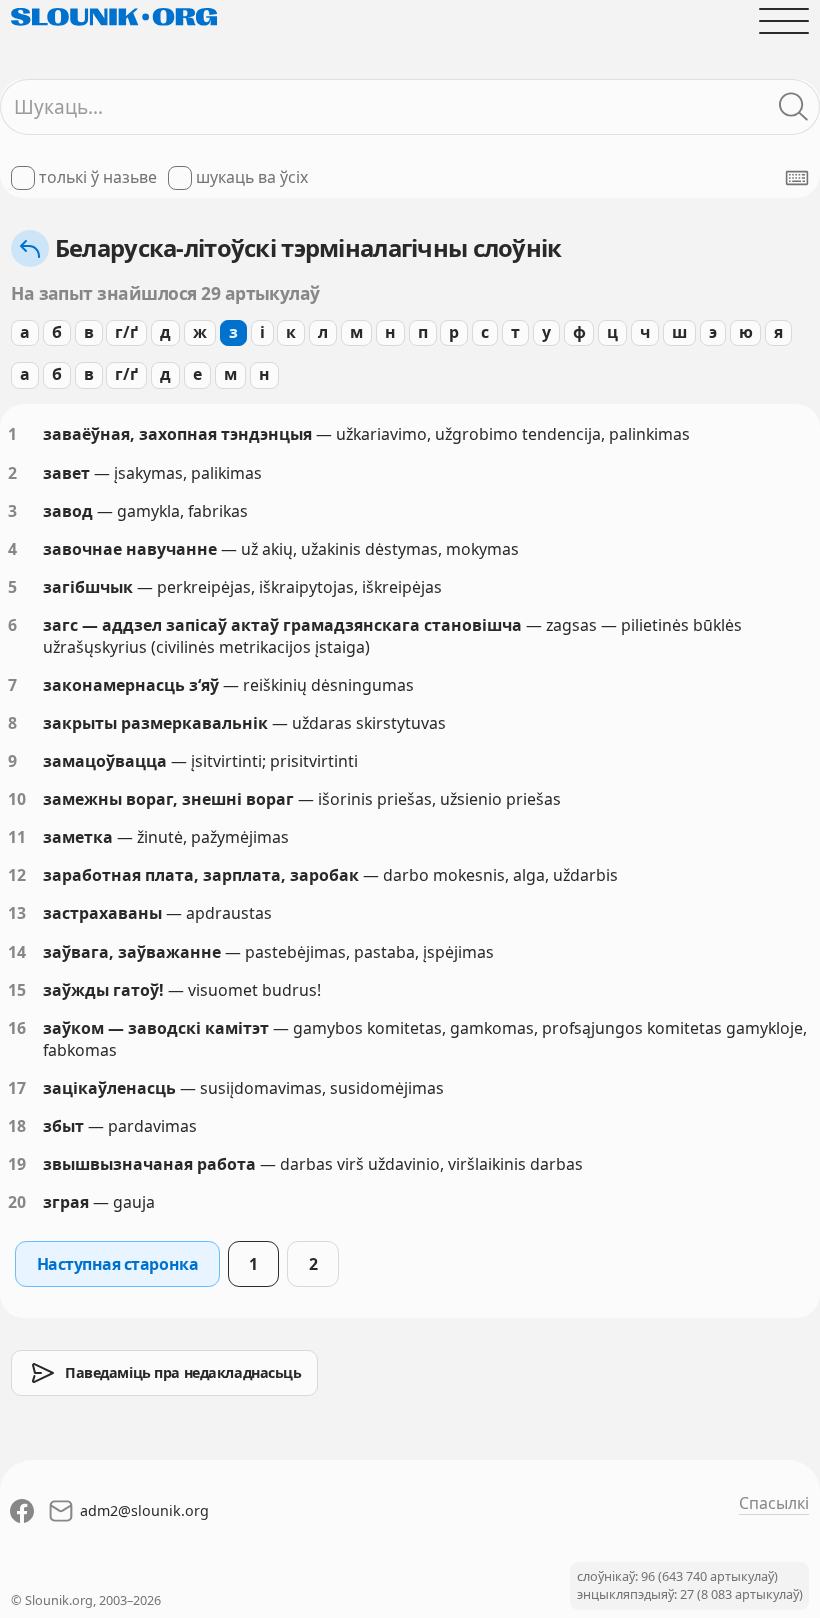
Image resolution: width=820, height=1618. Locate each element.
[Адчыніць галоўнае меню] (784, 21)
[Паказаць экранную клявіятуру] (797, 178)
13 (17, 913)
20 (17, 1202)
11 (17, 837)
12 (17, 875)
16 (17, 1028)
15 (17, 990)
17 (17, 1088)
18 (17, 1126)
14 (17, 952)
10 (17, 799)
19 (17, 1164)
